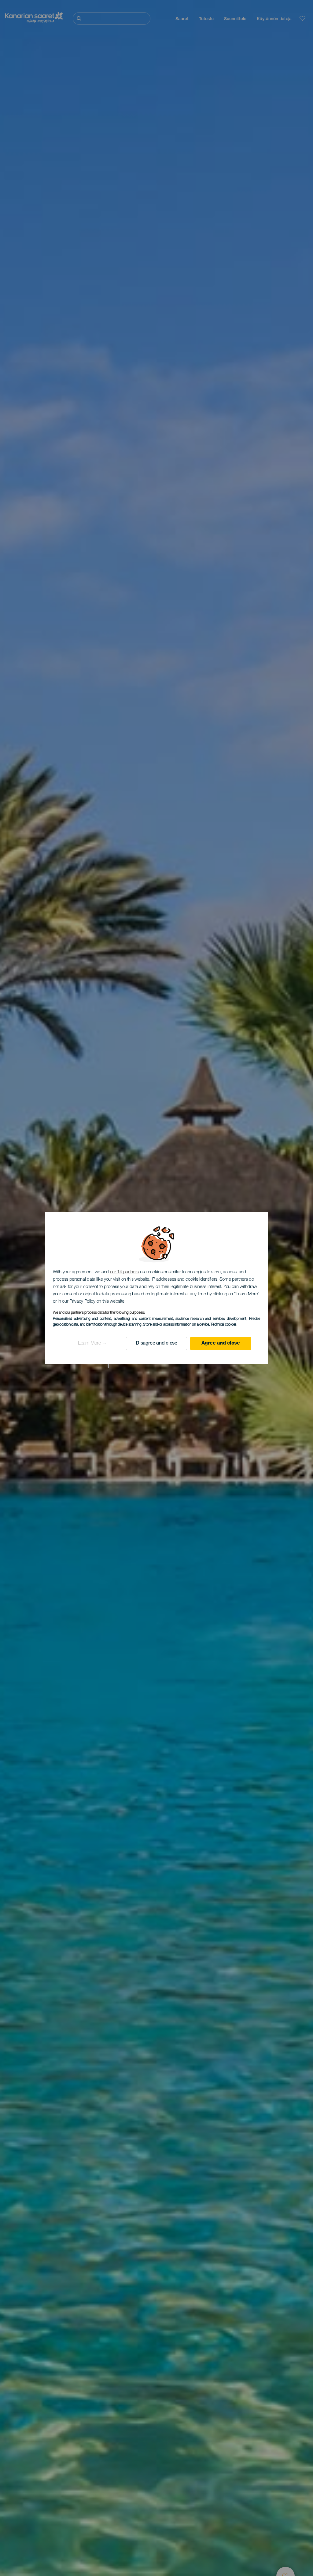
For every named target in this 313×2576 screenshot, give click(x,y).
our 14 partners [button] (125, 1272)
